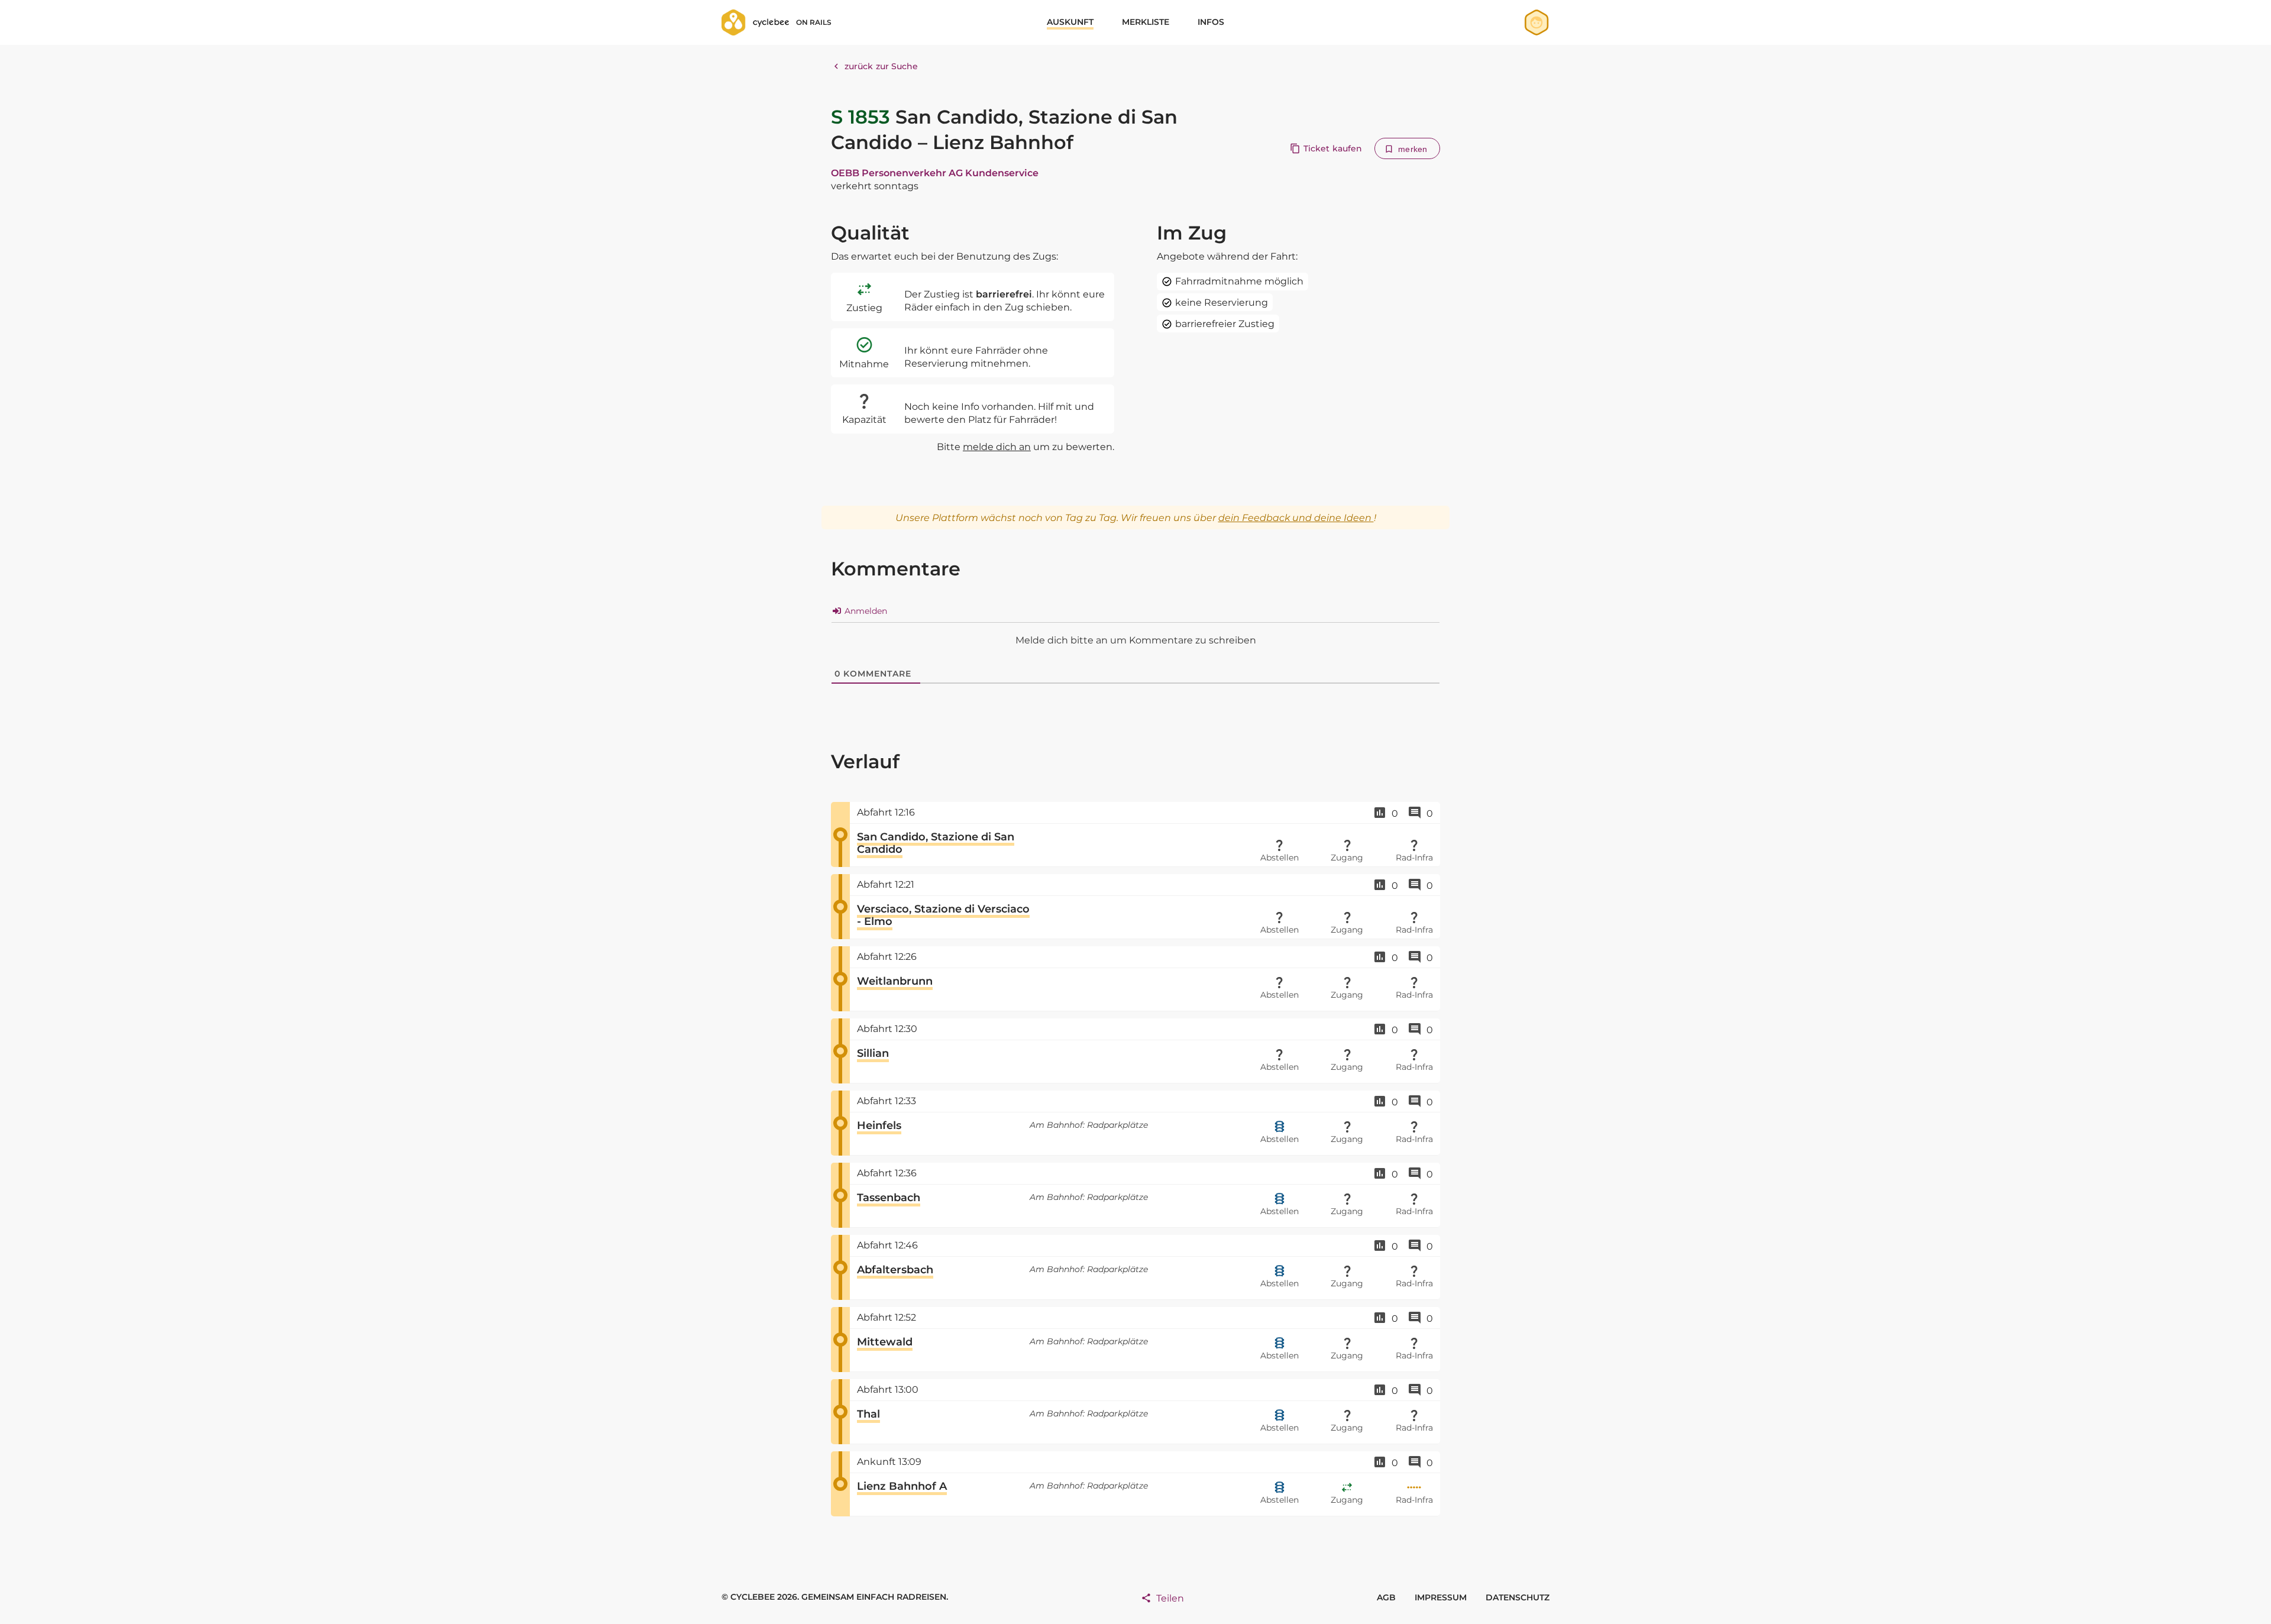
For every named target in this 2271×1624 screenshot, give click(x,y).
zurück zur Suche (881, 66)
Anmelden (865, 611)
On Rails (814, 22)
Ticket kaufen (1333, 148)
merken (1413, 149)
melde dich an (997, 447)
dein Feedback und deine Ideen (1296, 518)
